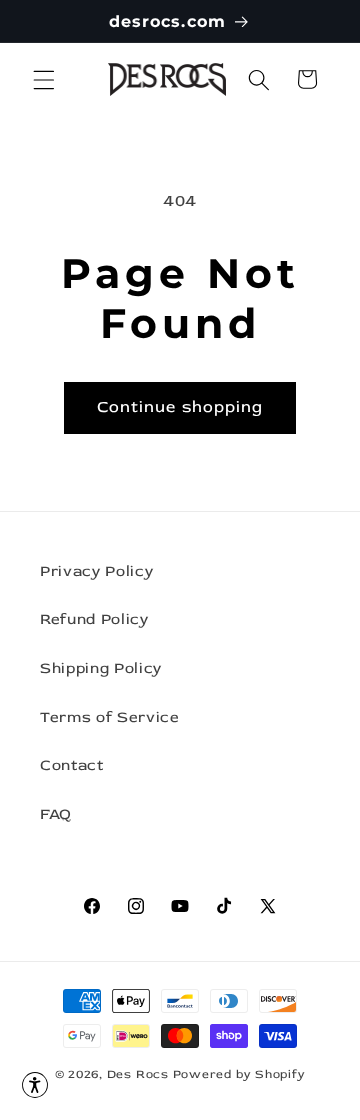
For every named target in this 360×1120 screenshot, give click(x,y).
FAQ (56, 814)
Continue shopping (180, 407)
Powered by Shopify (239, 1074)
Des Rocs (138, 1074)
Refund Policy (94, 619)
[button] (44, 79)
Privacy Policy (96, 571)
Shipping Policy (101, 668)
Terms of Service (110, 717)
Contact (72, 765)
